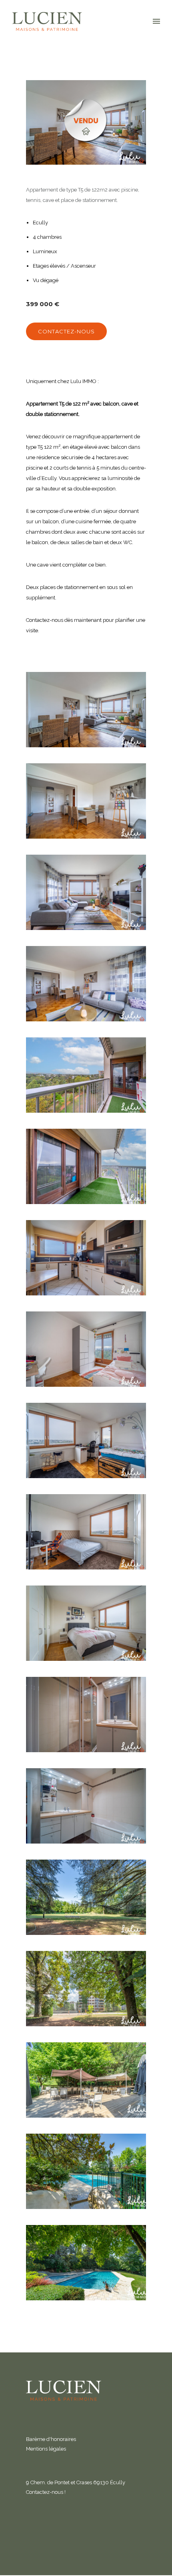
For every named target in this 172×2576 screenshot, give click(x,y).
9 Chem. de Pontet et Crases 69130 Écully (76, 2482)
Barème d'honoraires (51, 2439)
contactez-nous (66, 331)
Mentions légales (46, 2449)
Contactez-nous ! (46, 2492)
